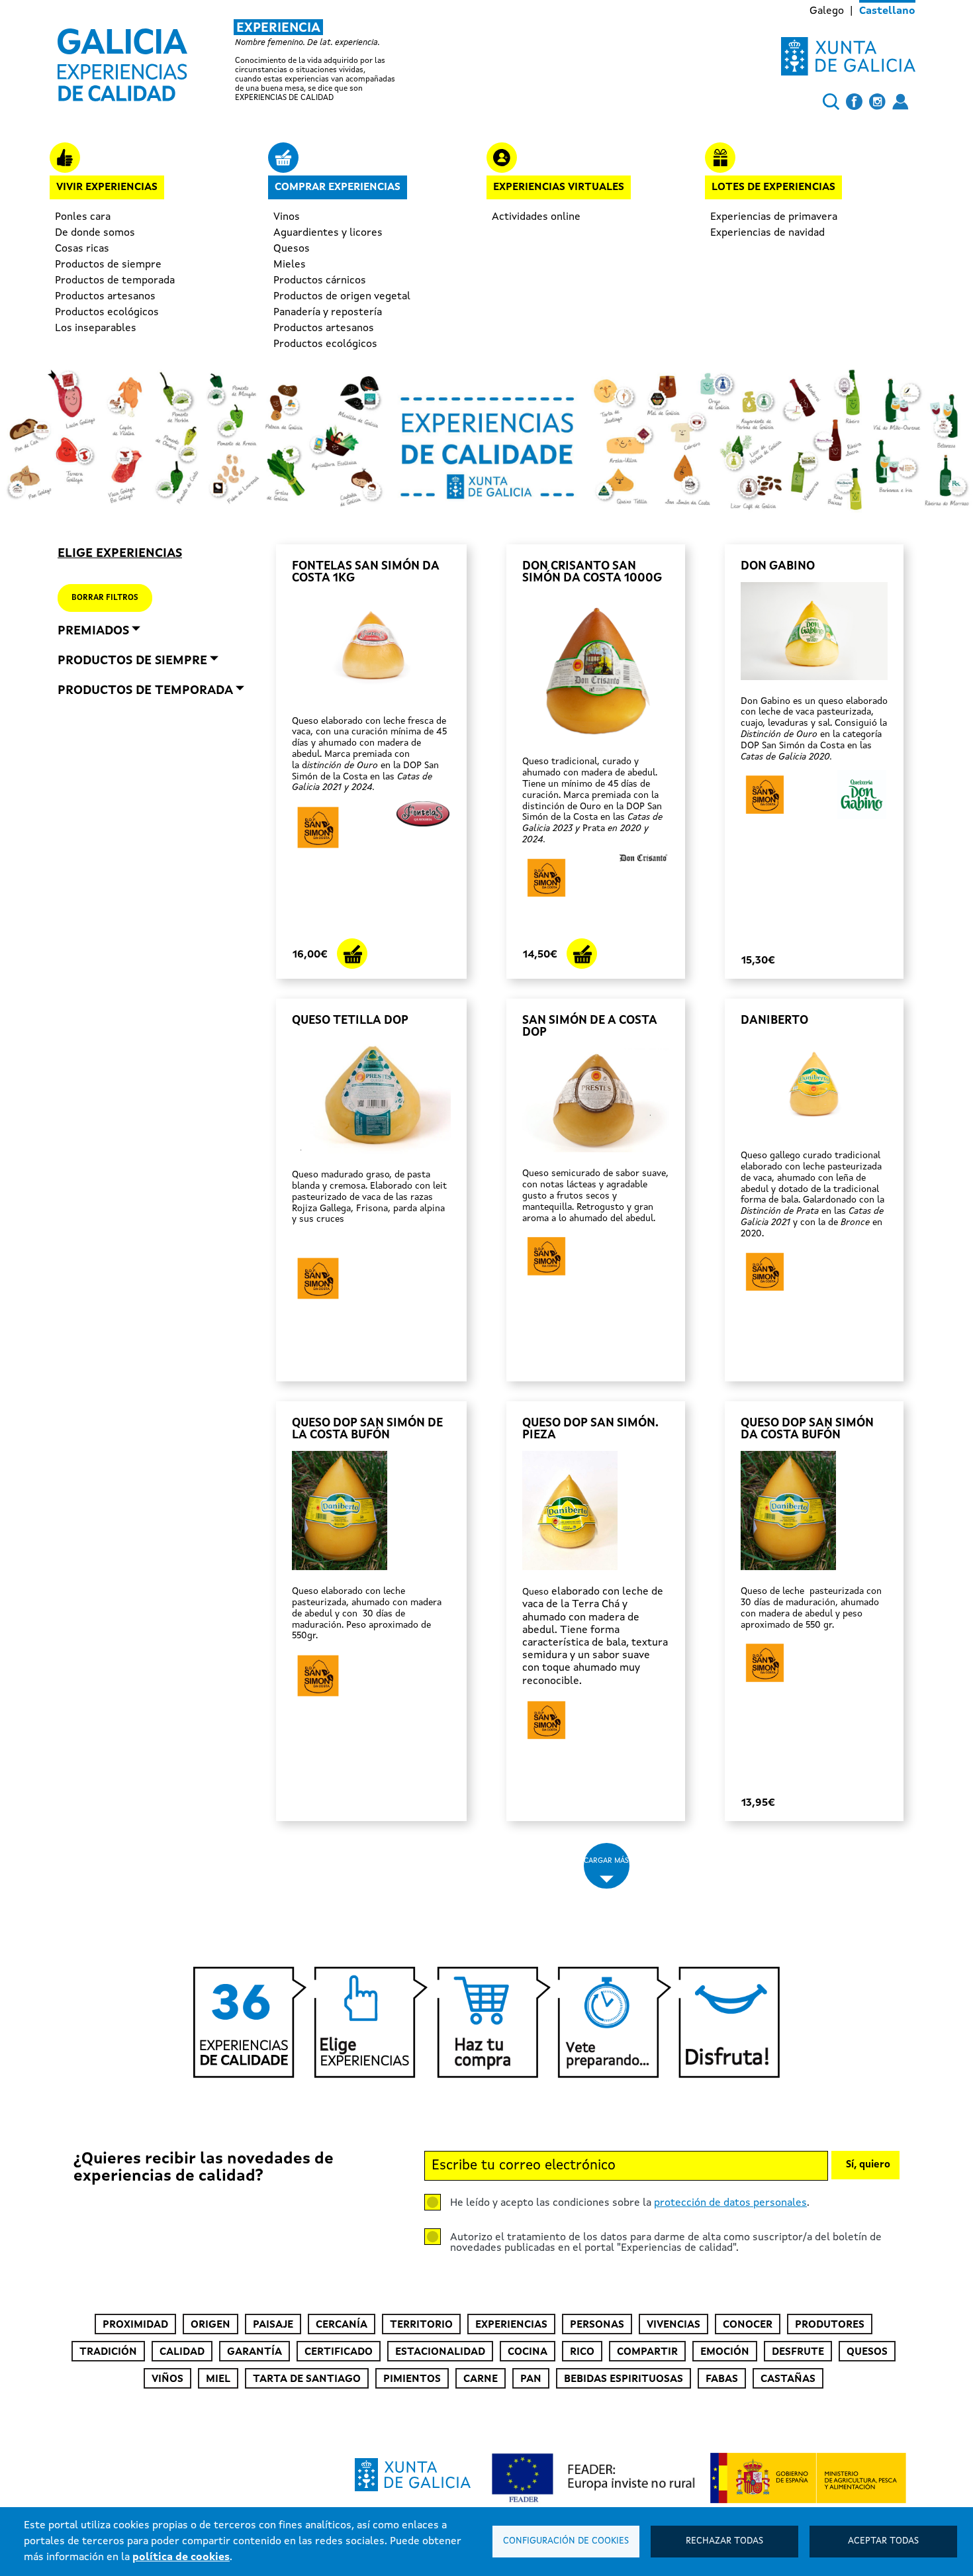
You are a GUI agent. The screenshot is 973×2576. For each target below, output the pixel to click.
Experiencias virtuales (559, 187)
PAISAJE (273, 2325)
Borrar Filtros (105, 598)
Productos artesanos (105, 297)
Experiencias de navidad (767, 233)
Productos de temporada (115, 281)
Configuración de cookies (566, 2541)
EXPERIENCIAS (511, 2325)
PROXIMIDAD (135, 2325)
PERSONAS (597, 2325)
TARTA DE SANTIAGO (307, 2379)
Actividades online (536, 217)
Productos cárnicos (320, 281)
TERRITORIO (421, 2325)
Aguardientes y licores (328, 233)
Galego (827, 11)
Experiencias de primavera (774, 217)
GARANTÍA (255, 2352)
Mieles (290, 265)
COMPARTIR (647, 2352)
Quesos (292, 249)
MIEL (218, 2379)
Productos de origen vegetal (342, 297)
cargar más (606, 1861)
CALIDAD (182, 2352)
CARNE (481, 2379)
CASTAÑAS (788, 2379)
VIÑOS (167, 2379)
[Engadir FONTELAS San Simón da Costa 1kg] (352, 954)
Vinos (287, 217)
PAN (531, 2379)
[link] (238, 61)
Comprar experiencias (338, 187)
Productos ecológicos (107, 313)
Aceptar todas (883, 2541)
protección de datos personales (730, 2203)
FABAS (722, 2379)
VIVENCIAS (673, 2325)
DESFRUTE (798, 2352)
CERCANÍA (342, 2325)
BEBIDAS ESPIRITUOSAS (624, 2379)
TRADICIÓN (108, 2352)
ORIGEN (210, 2325)
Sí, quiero (868, 2165)
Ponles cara (83, 217)
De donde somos (95, 233)
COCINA (528, 2352)
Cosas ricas (82, 249)
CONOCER (748, 2325)
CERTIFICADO (339, 2352)
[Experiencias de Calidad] (122, 60)
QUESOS (867, 2352)
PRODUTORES (830, 2325)
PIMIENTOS (412, 2379)
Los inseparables (96, 328)
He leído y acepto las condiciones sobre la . (630, 2203)
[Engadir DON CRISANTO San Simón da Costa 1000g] (582, 954)
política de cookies (181, 2557)
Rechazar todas (724, 2541)
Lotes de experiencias (773, 187)
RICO (582, 2352)
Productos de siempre (108, 265)
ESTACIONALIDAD (440, 2352)
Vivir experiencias (107, 187)
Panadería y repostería (328, 313)
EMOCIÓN (725, 2352)
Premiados (93, 631)
